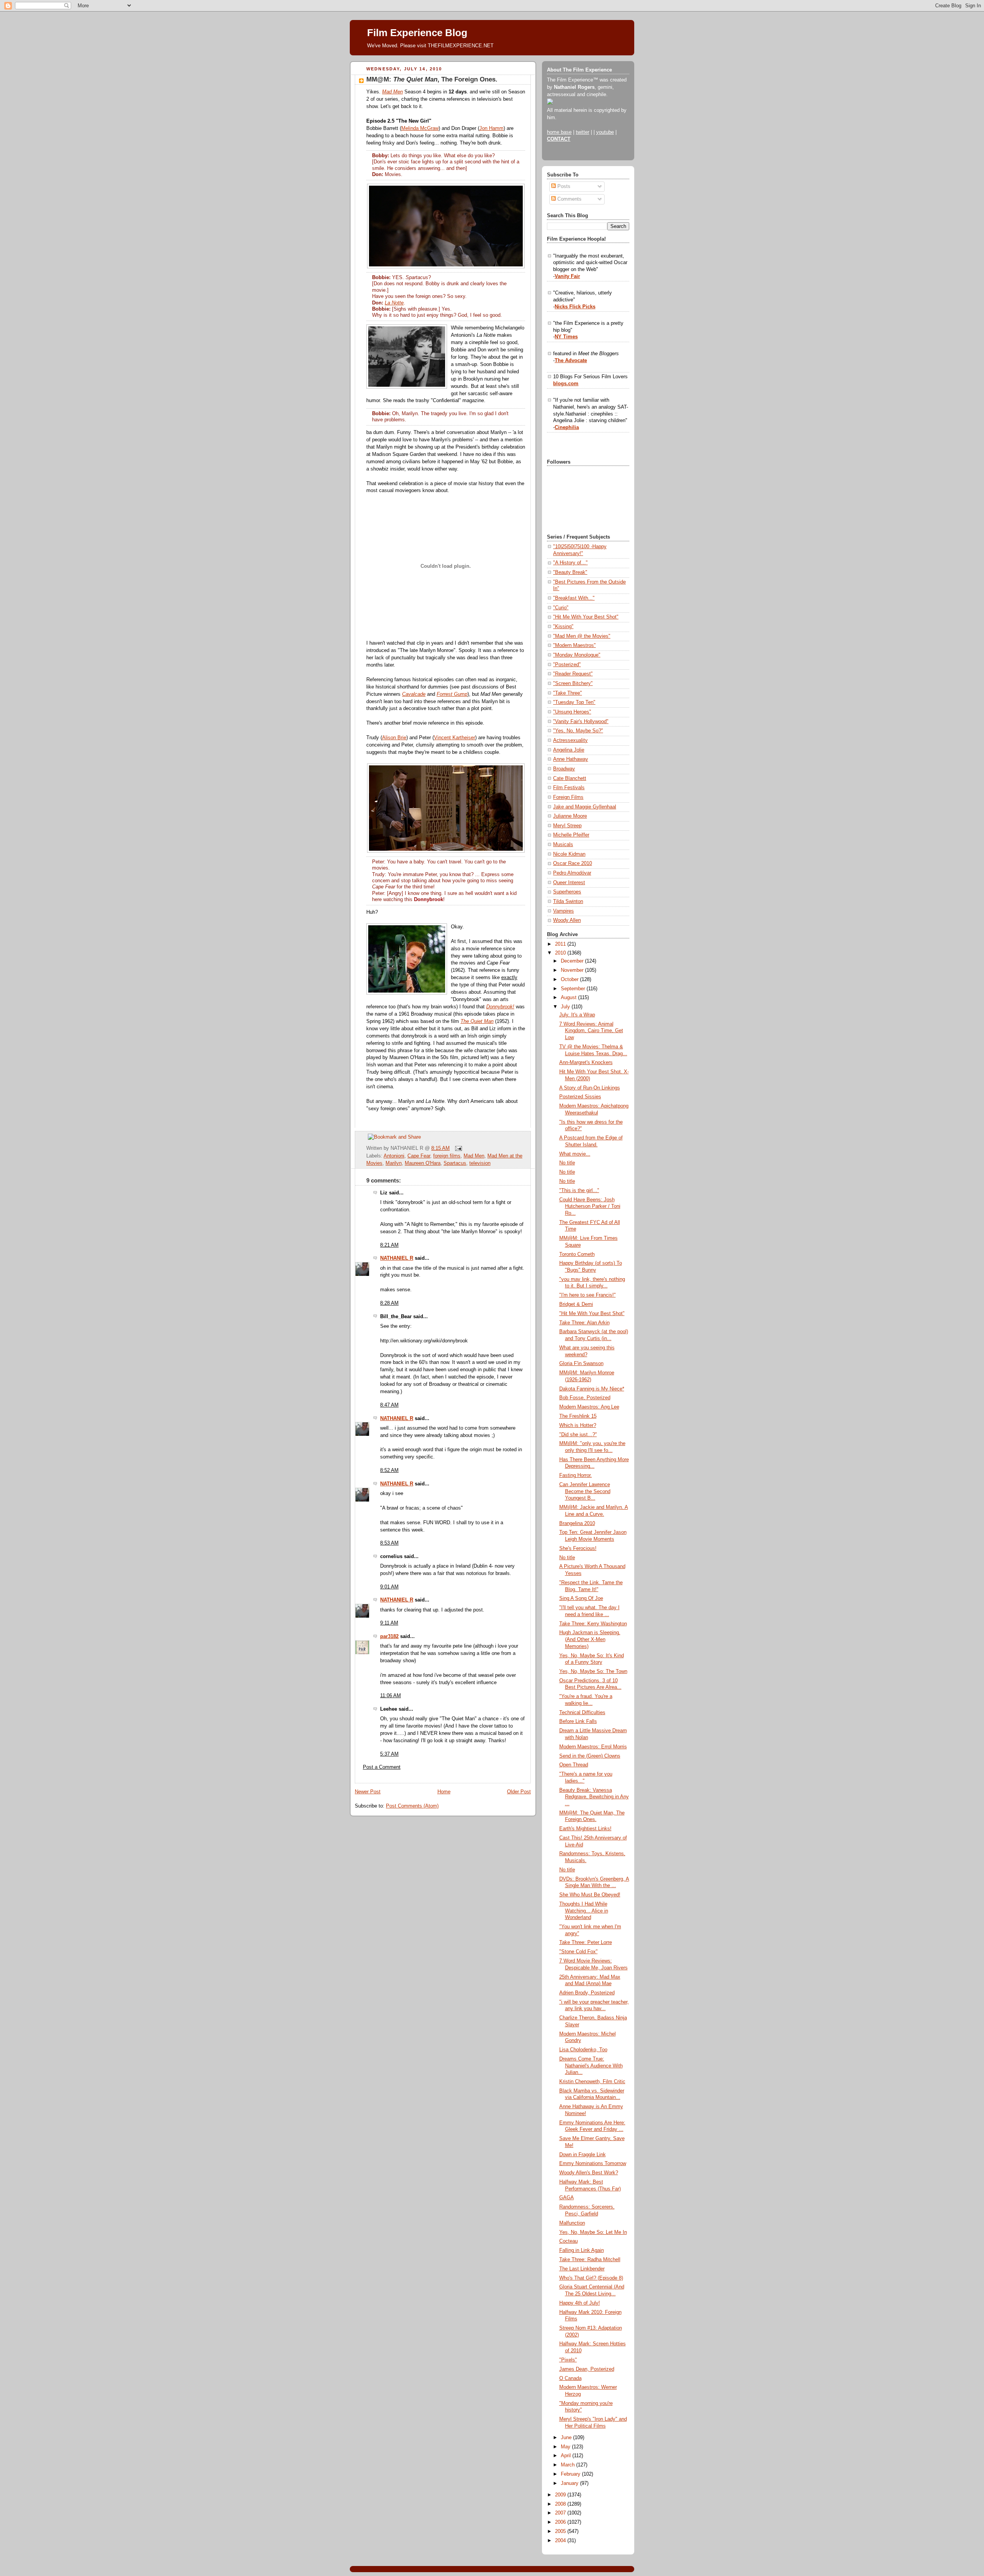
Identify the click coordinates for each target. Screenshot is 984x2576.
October (570, 980)
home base (559, 132)
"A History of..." (570, 563)
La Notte (394, 303)
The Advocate (571, 361)
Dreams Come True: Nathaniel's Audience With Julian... (591, 2066)
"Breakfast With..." (574, 598)
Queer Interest (569, 883)
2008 (561, 2504)
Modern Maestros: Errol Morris (593, 1747)
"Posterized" (567, 665)
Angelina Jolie (569, 750)
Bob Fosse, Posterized (585, 1398)
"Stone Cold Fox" (578, 1952)
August (569, 998)
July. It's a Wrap (577, 1015)
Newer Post (368, 1792)
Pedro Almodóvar (572, 873)
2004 (561, 2541)
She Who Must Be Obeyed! (590, 1895)
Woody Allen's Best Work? (589, 2173)
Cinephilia (567, 427)
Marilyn (394, 1163)
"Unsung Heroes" (572, 712)
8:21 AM (389, 1245)
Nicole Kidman (569, 854)
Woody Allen (567, 920)
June (567, 2438)
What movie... (575, 1154)
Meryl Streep (567, 826)
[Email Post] (457, 1148)
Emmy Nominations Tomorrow (593, 2164)
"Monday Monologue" (577, 655)
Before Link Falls (578, 1721)
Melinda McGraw (420, 128)
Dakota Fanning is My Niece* (592, 1389)
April (567, 2456)
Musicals (563, 845)
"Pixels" (568, 2360)
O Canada (570, 2378)
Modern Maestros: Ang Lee (589, 1407)
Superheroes (567, 892)
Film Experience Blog (417, 33)
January (570, 2483)
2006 (561, 2522)
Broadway (564, 769)
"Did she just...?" (578, 1435)
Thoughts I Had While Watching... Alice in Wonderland (584, 1911)
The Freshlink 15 (578, 1416)
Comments (569, 199)
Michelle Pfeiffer (571, 835)
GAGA (567, 2198)
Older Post (519, 1792)
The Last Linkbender (582, 2269)
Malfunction (572, 2223)
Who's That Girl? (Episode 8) (591, 2278)
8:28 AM (389, 1303)
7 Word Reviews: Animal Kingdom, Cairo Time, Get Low (591, 1031)
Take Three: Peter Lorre (586, 1942)
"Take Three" (568, 693)
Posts (563, 186)
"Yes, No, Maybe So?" (578, 731)
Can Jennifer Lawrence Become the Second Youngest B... (585, 1491)
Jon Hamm (491, 128)
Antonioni (394, 1156)
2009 (561, 2495)
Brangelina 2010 (577, 1523)
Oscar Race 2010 (573, 863)
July (566, 1007)
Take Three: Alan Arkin (584, 1323)
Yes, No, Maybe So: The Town (593, 1671)
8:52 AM (389, 1470)
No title (567, 1163)
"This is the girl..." (579, 1191)
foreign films (447, 1156)
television (480, 1163)
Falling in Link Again (582, 2250)
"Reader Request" (573, 674)
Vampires (563, 911)
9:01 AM (389, 1587)
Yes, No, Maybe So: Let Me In (593, 2232)
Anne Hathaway (571, 759)
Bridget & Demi (576, 1304)
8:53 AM (389, 1543)
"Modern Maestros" (574, 645)
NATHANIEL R (397, 1258)
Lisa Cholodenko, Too (583, 2050)
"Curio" (561, 608)
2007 (561, 2513)
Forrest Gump (452, 694)
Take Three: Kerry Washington (593, 1624)
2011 (561, 944)
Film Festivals (569, 788)
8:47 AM (389, 1405)
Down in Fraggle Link (583, 2155)
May (566, 2447)
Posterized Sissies (580, 1097)
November (573, 970)
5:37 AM (389, 1754)
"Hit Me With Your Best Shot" (586, 617)
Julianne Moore (570, 816)
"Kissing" (563, 627)
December (573, 961)
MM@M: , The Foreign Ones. (432, 79)
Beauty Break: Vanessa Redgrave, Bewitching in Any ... (594, 1797)
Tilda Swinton (568, 901)
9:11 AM (389, 1623)
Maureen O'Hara (423, 1163)
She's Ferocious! (578, 1548)
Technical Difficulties (582, 1713)
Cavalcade (414, 694)
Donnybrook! (500, 1007)
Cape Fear (419, 1156)
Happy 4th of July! (580, 2303)
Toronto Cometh (577, 1254)
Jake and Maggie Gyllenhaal (585, 807)
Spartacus (455, 1163)
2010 (561, 953)
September (574, 989)
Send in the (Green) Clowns (590, 1756)
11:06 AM (391, 1696)
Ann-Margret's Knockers (586, 1063)
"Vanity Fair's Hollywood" (581, 722)
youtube (605, 132)
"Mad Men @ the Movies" (582, 636)
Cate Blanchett (570, 778)
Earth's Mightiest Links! (585, 1829)
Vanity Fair (567, 276)
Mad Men (392, 92)
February (571, 2474)
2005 (561, 2531)
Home (444, 1792)
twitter (583, 132)
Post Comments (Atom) (412, 1806)
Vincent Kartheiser (455, 738)
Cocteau (568, 2241)
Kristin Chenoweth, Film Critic (592, 2082)
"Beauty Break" (570, 572)
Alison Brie (394, 738)
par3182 (389, 1636)
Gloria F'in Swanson (581, 1364)
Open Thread (574, 1765)
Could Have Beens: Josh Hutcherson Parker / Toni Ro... (590, 1207)
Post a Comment (382, 1767)
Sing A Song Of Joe (581, 1598)
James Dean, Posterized (587, 2369)
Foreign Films (568, 797)
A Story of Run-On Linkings (590, 1088)
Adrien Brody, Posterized (587, 1993)
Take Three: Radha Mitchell (590, 2260)
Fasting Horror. (576, 1475)
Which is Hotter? (578, 1425)
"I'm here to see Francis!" (588, 1295)
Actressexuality (570, 740)
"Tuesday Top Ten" (574, 702)
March (568, 2465)
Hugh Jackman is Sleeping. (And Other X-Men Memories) (590, 1639)
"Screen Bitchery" (573, 683)
